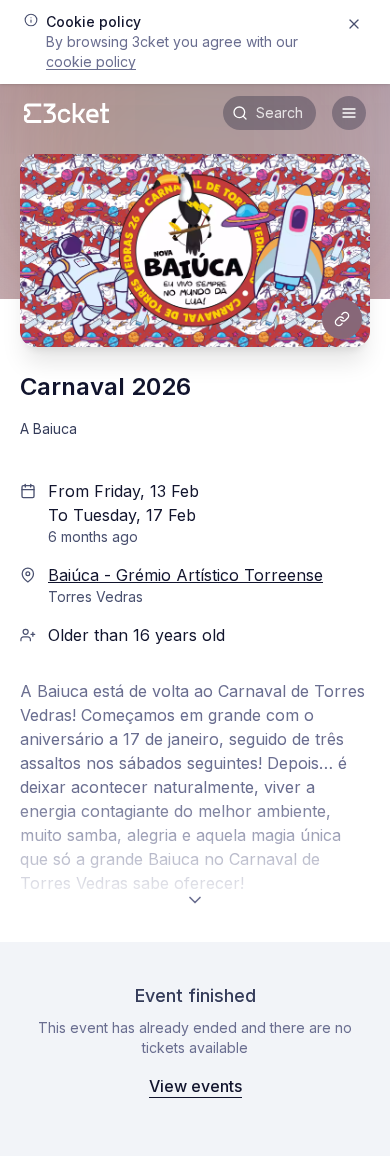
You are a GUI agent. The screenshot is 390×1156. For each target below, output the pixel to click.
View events (195, 1086)
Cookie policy (91, 61)
